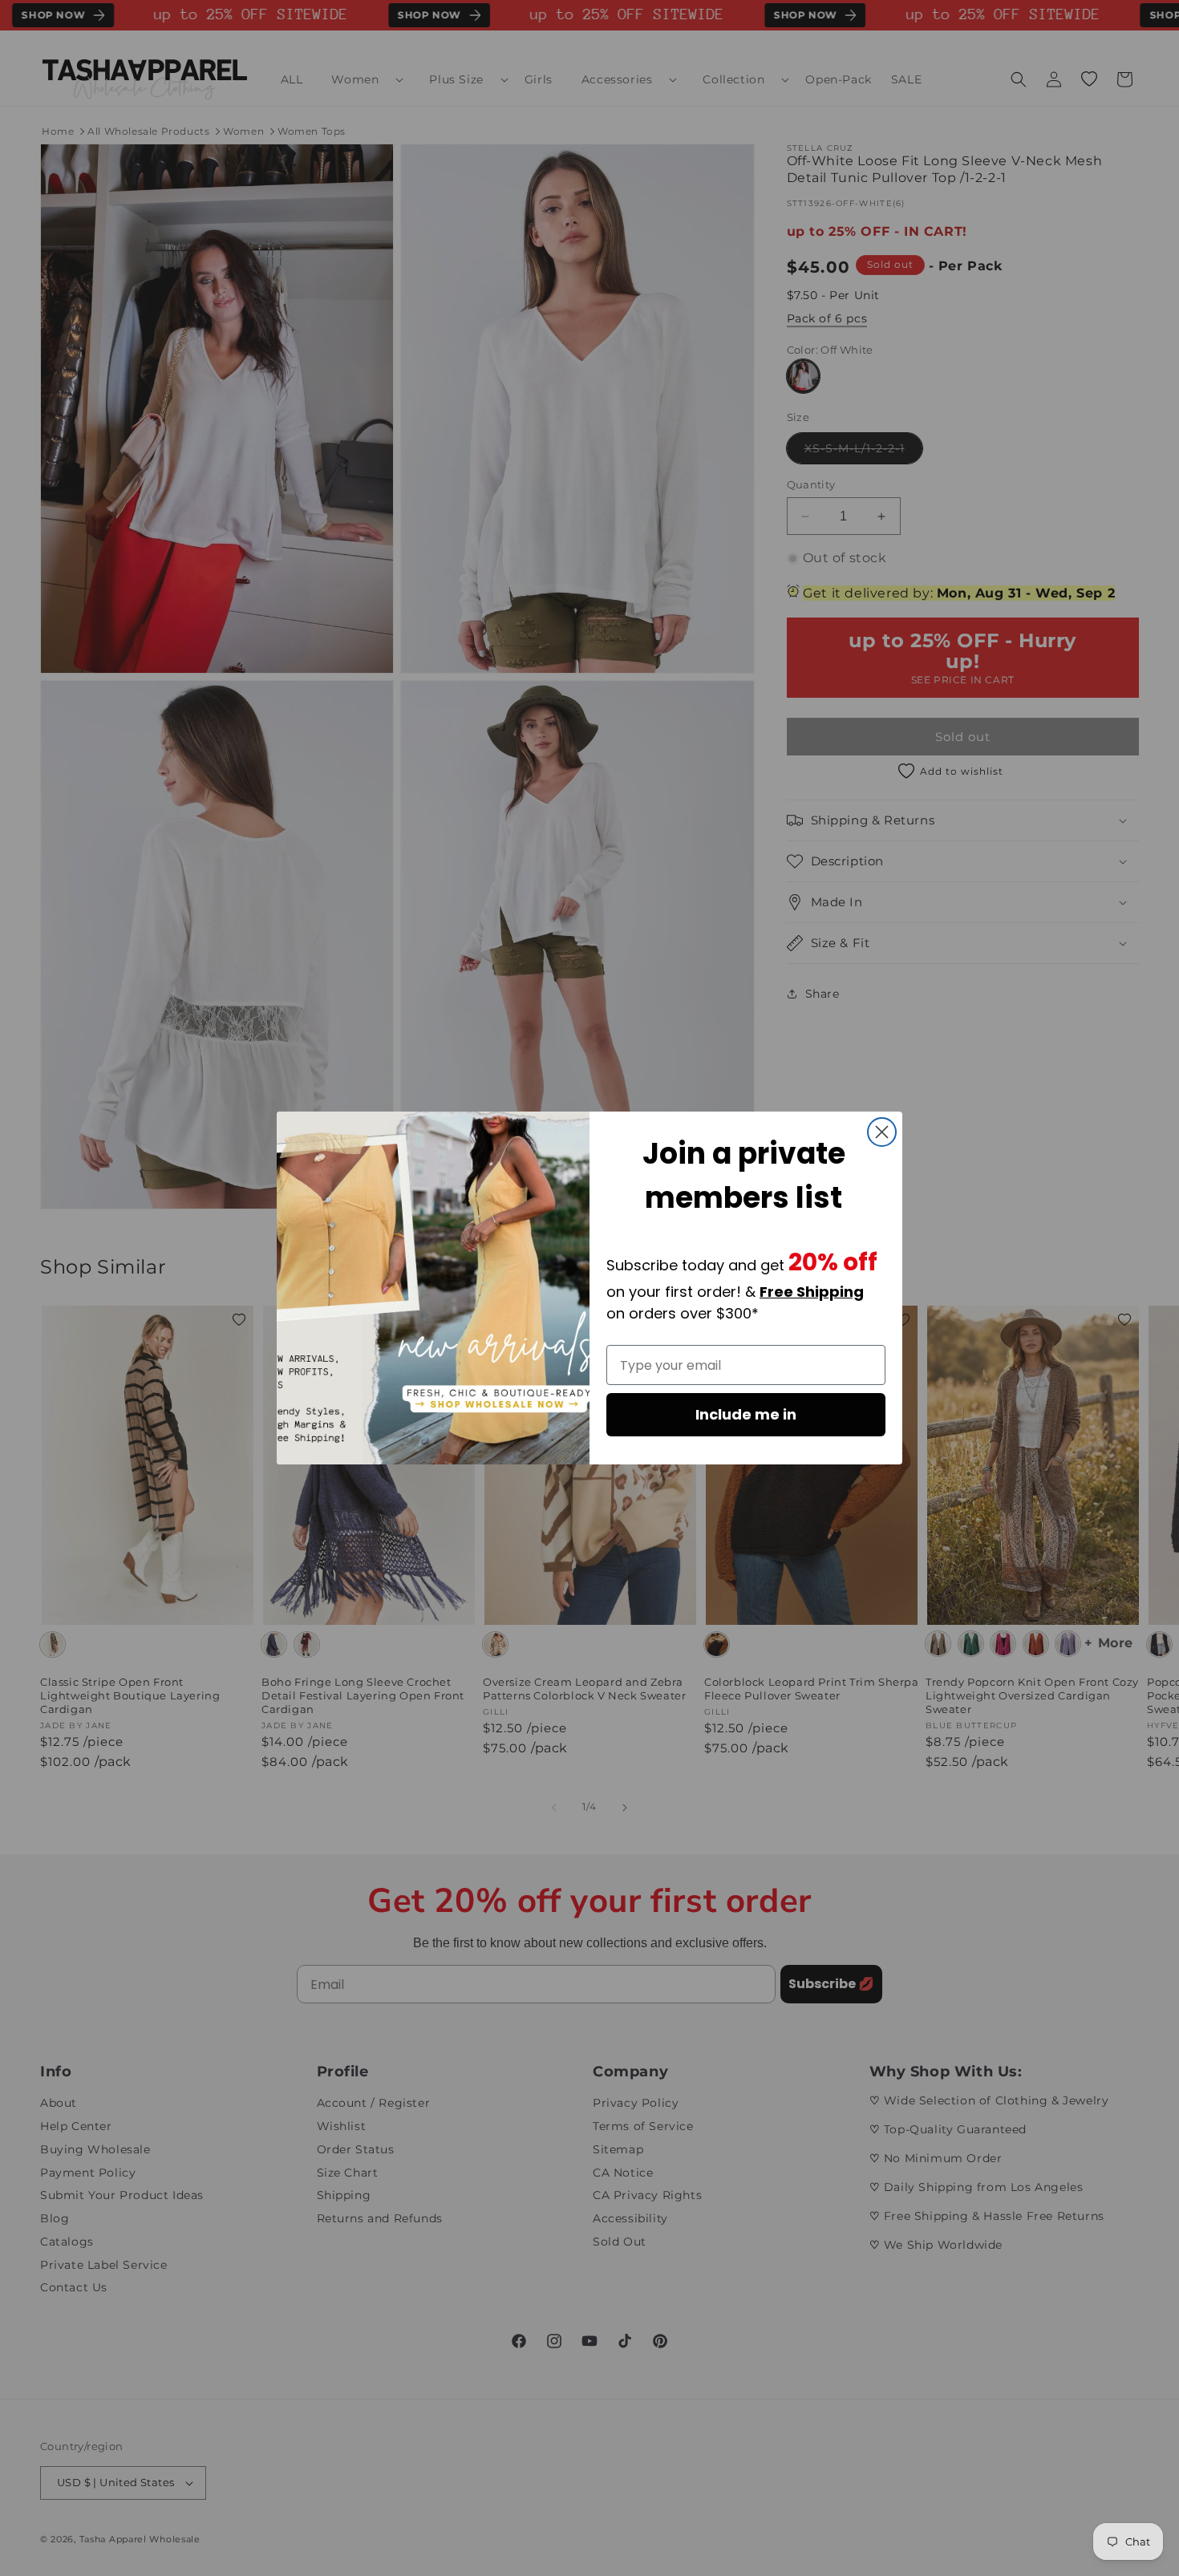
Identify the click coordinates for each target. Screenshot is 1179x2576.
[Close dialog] (882, 1132)
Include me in (746, 1414)
